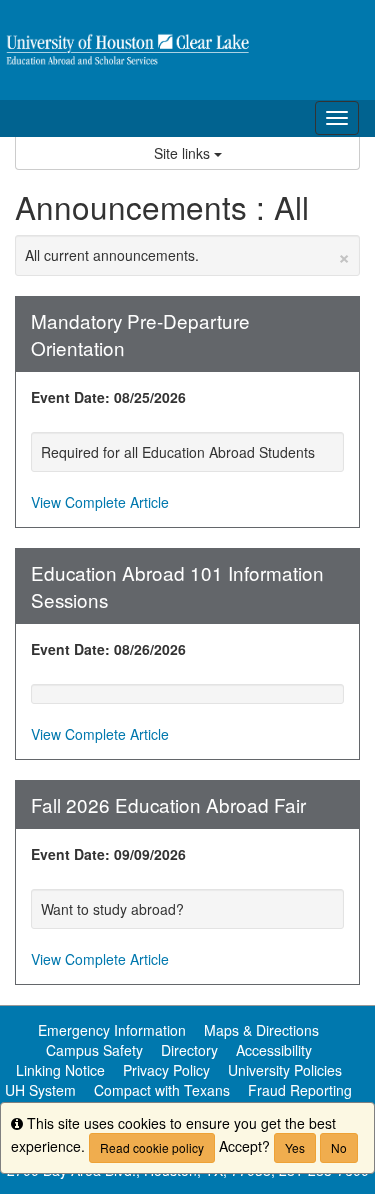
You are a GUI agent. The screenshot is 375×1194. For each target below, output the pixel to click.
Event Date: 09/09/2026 (108, 854)
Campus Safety (94, 1050)
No (339, 1147)
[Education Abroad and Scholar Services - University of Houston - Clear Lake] (187, 50)
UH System (40, 1090)
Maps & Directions (261, 1030)
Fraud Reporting (300, 1090)
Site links (184, 153)
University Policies (285, 1070)
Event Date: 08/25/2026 (108, 397)
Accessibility (274, 1050)
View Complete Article (100, 502)
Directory (189, 1050)
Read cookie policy (152, 1147)
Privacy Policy (166, 1070)
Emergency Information (112, 1030)
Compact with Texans (162, 1090)
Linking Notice (60, 1070)
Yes (295, 1147)
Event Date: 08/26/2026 (108, 649)
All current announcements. (187, 255)
